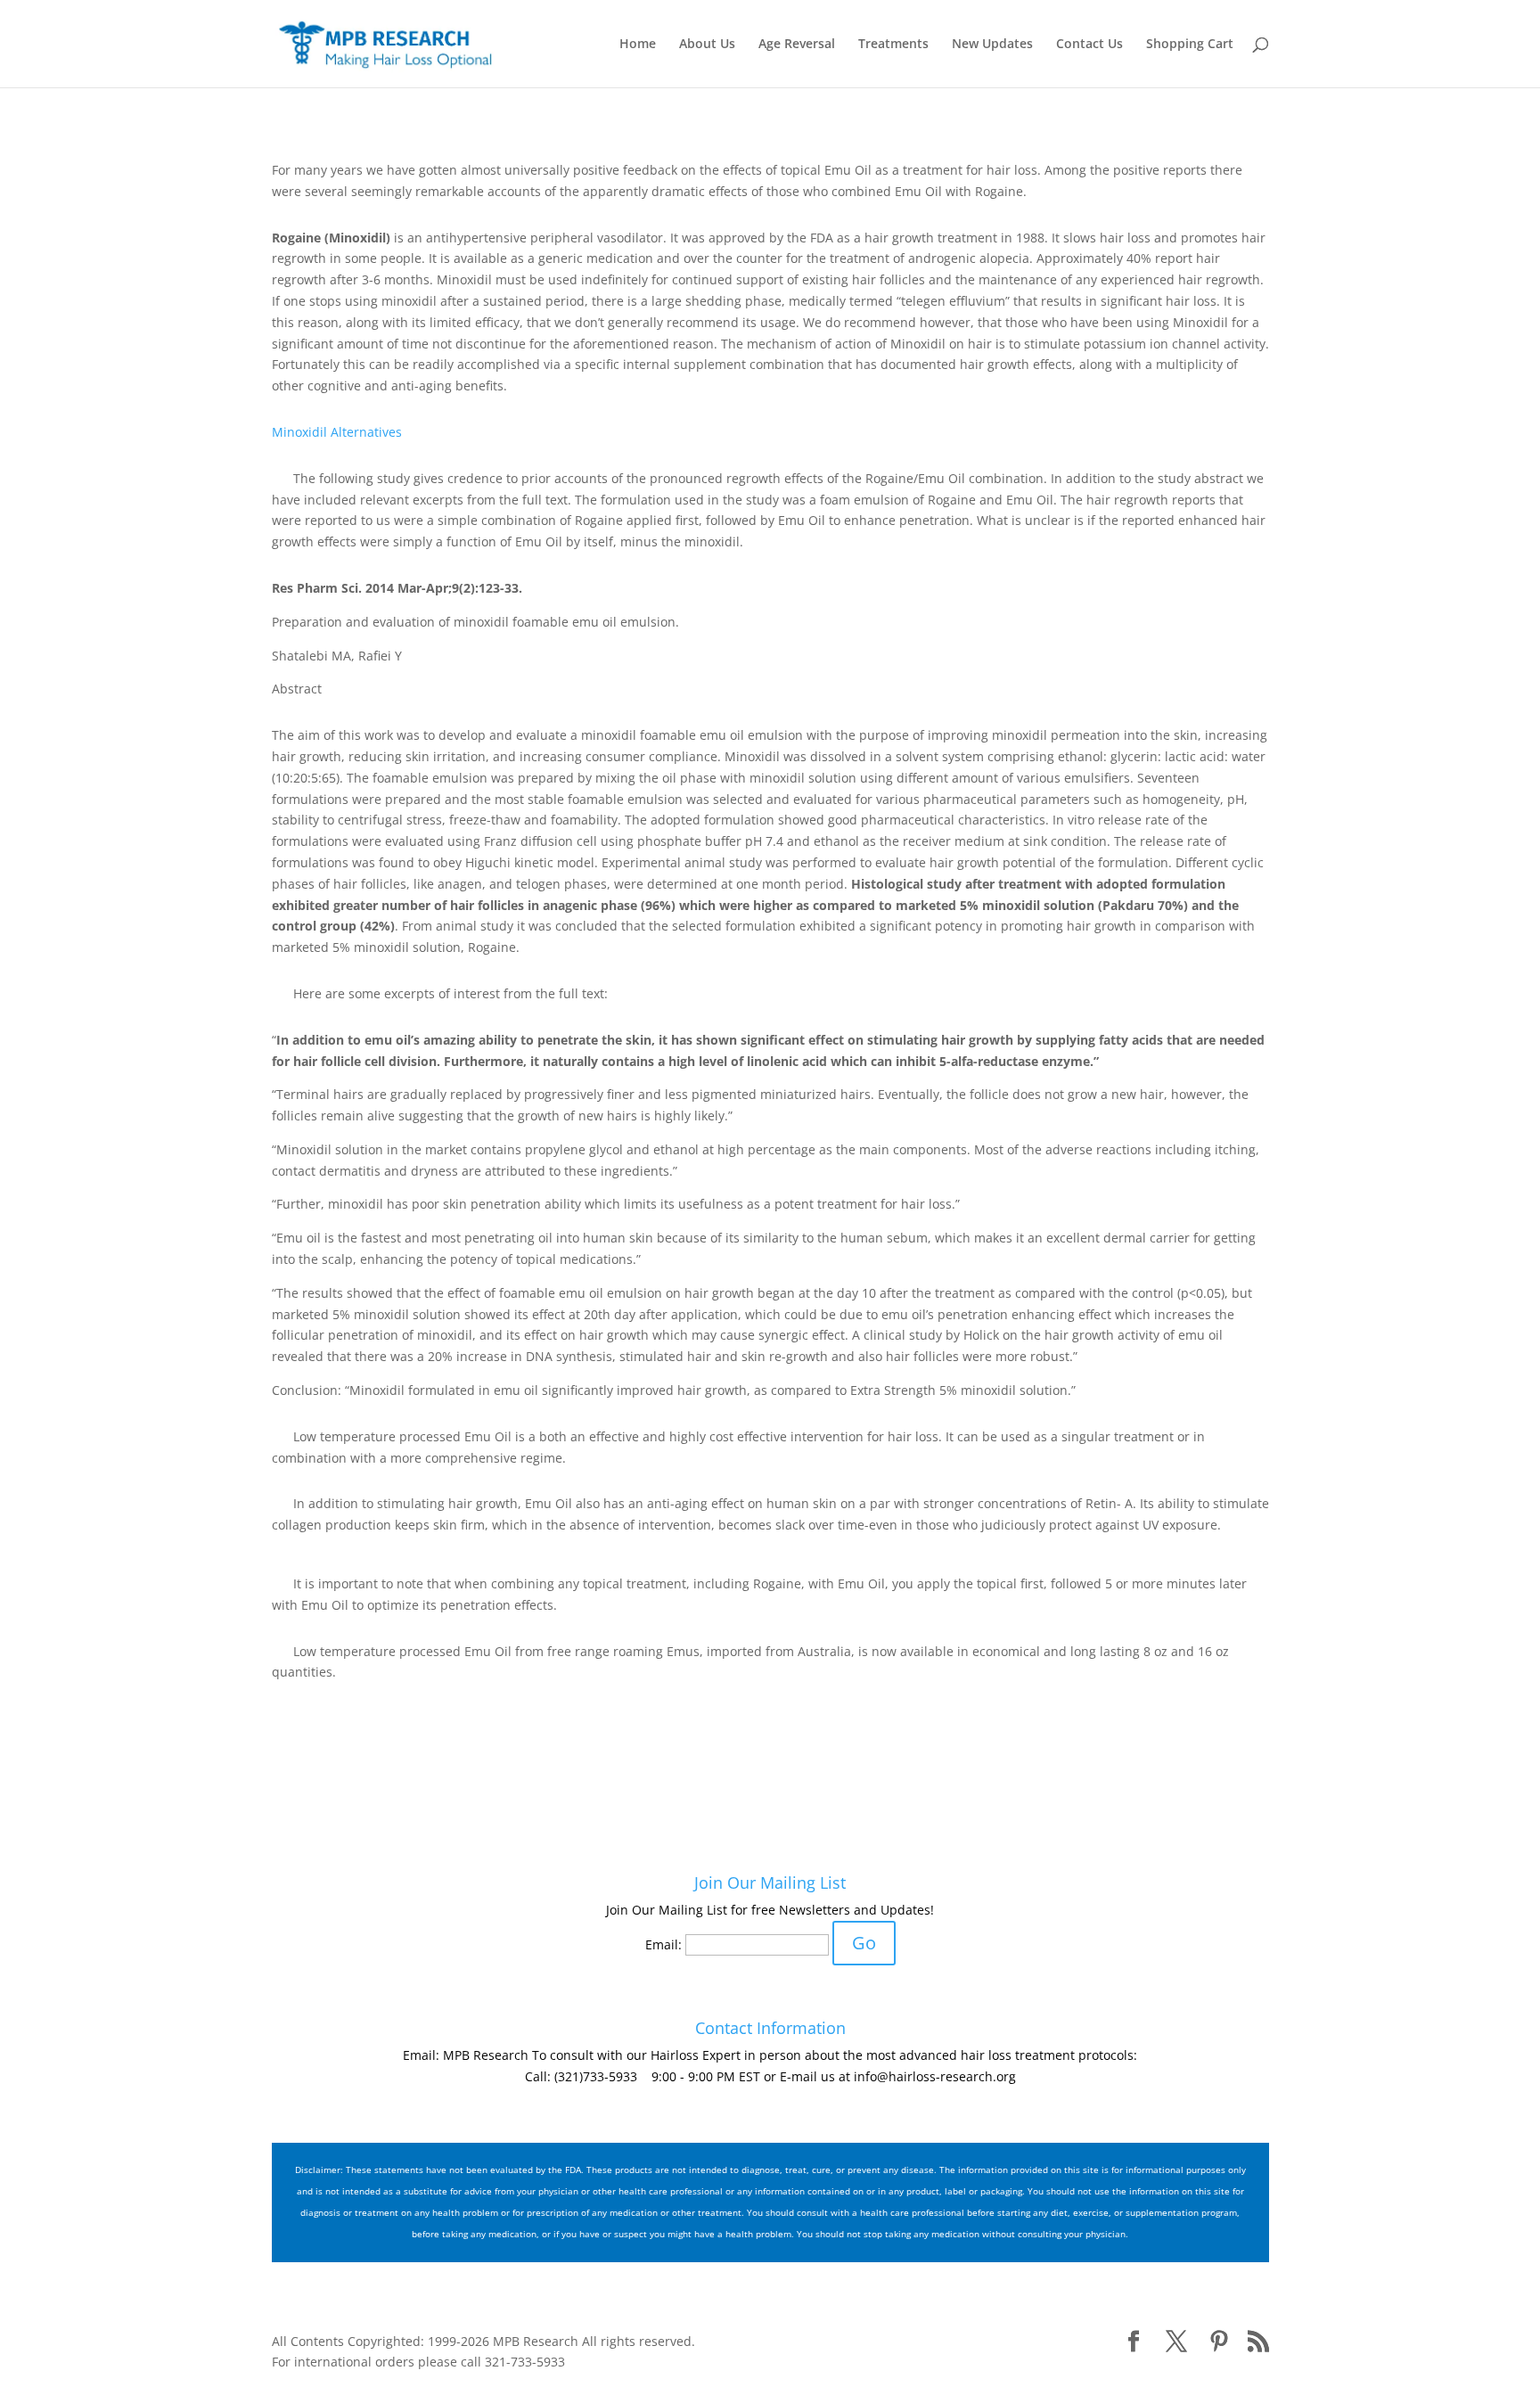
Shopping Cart (1190, 45)
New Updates (992, 45)
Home (638, 45)
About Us (707, 45)
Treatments (893, 45)
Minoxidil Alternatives (337, 432)
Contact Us (1089, 45)
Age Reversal (797, 45)
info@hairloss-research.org (935, 2076)
